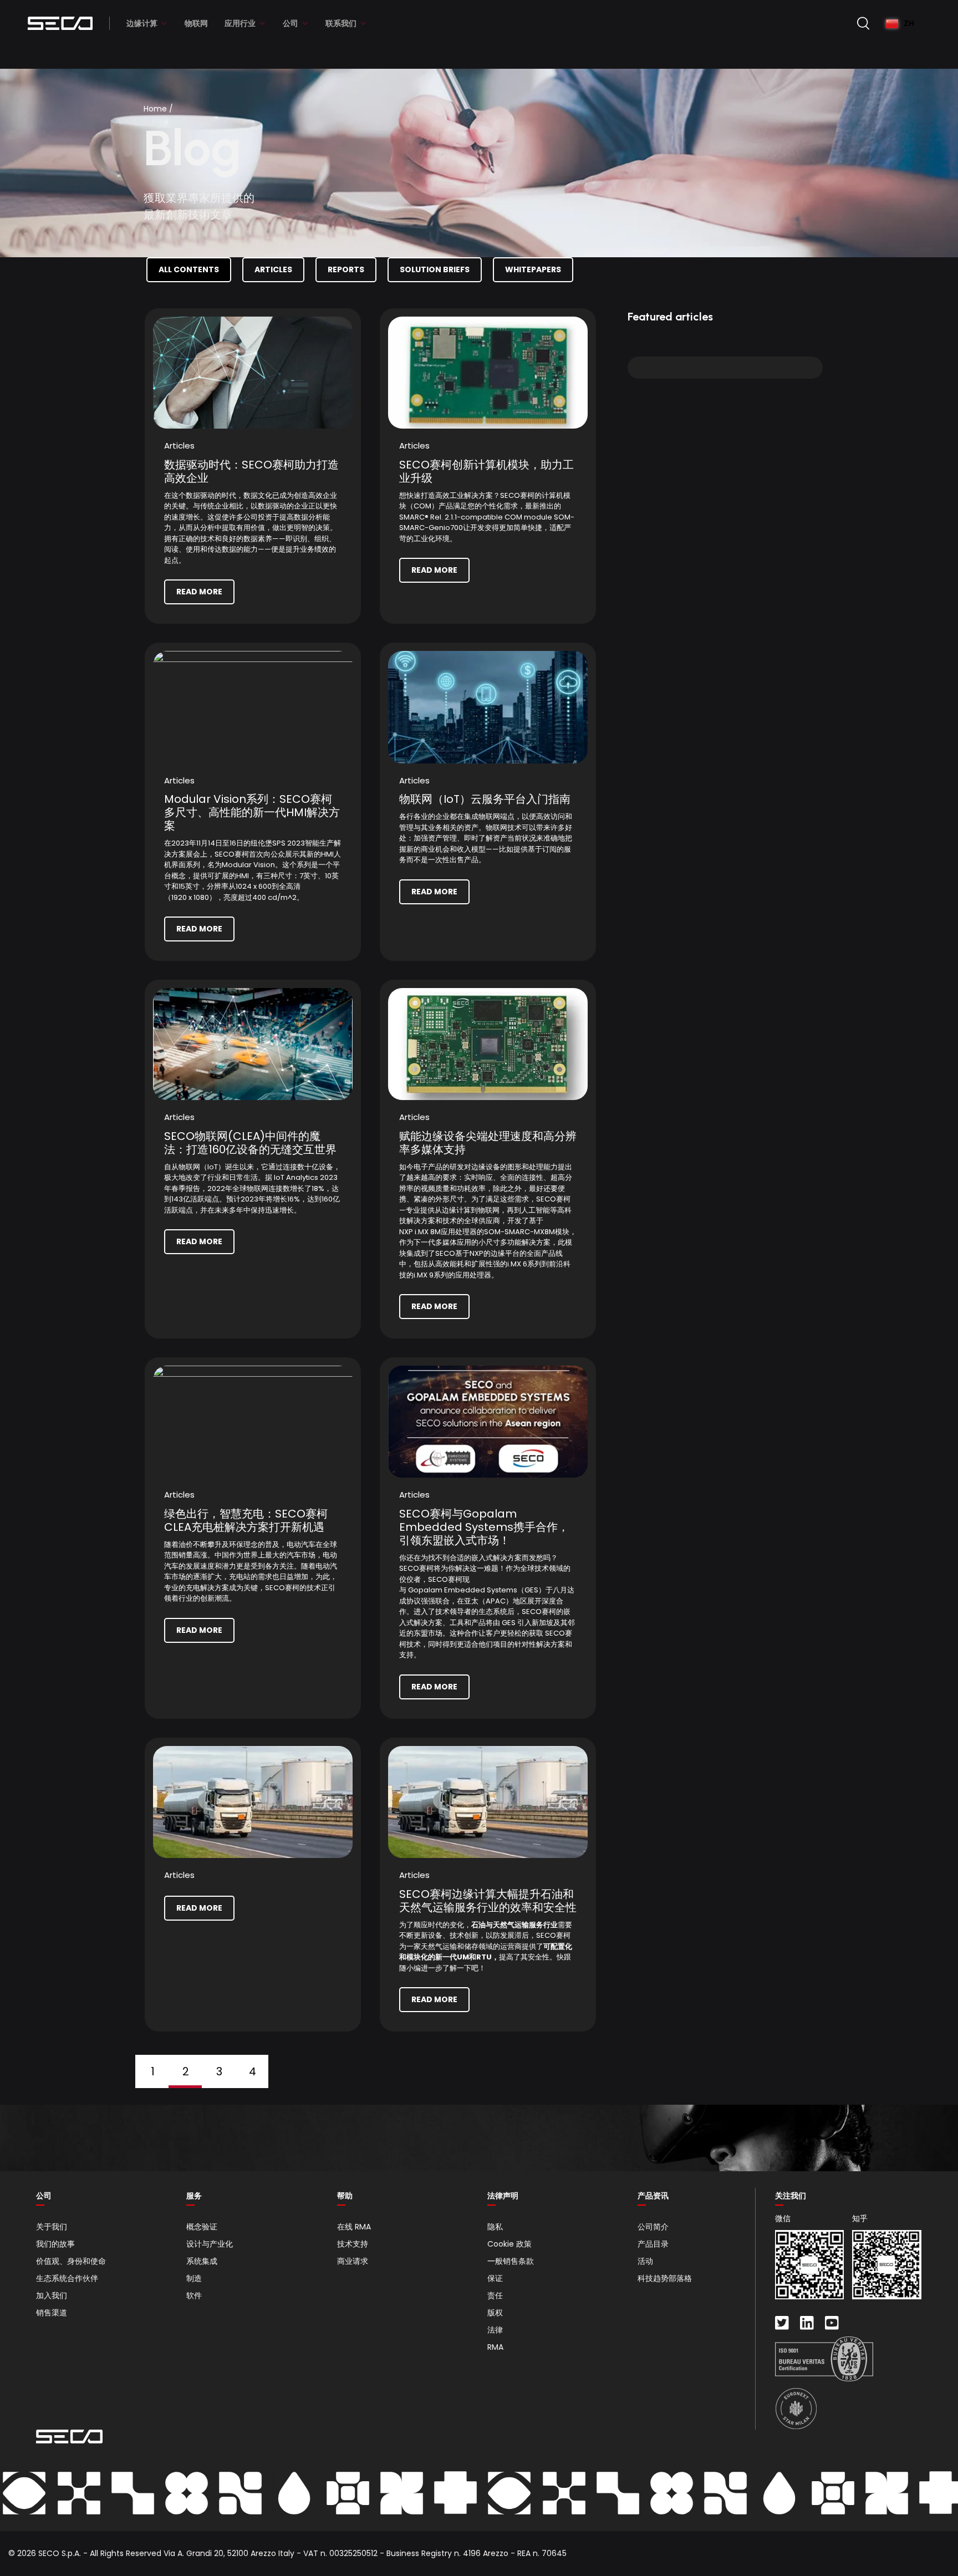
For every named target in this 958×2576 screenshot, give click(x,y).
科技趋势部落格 (665, 2278)
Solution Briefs (435, 269)
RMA (495, 2347)
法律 (495, 2330)
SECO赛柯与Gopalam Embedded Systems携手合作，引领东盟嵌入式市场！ (484, 1527)
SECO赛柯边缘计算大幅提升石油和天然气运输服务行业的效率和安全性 (488, 1901)
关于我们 (52, 2227)
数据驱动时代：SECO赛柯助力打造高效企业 (251, 471)
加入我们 (52, 2295)
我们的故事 (55, 2244)
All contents (189, 269)
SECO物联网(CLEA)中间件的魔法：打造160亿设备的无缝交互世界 (250, 1143)
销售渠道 (52, 2313)
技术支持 (353, 2244)
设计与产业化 (210, 2244)
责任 (495, 2295)
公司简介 (653, 2227)
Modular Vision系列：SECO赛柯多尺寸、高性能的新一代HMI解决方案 (252, 812)
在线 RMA (354, 2227)
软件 (194, 2295)
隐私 (495, 2227)
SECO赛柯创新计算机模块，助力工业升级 (486, 471)
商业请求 (353, 2261)
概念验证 (202, 2227)
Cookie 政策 (509, 2244)
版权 (495, 2313)
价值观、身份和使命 (71, 2261)
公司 (291, 23)
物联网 (196, 23)
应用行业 (240, 23)
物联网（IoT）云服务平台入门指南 (485, 799)
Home (155, 109)
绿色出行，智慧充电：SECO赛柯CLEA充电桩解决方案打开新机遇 (246, 1520)
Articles (273, 269)
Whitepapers (533, 269)
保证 (495, 2278)
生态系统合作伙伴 (67, 2278)
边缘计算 (142, 23)
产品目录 (653, 2244)
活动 (645, 2261)
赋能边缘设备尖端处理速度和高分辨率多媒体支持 (488, 1143)
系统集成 (202, 2261)
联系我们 (341, 23)
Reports (346, 269)
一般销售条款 (511, 2261)
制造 (194, 2278)
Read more (199, 592)
